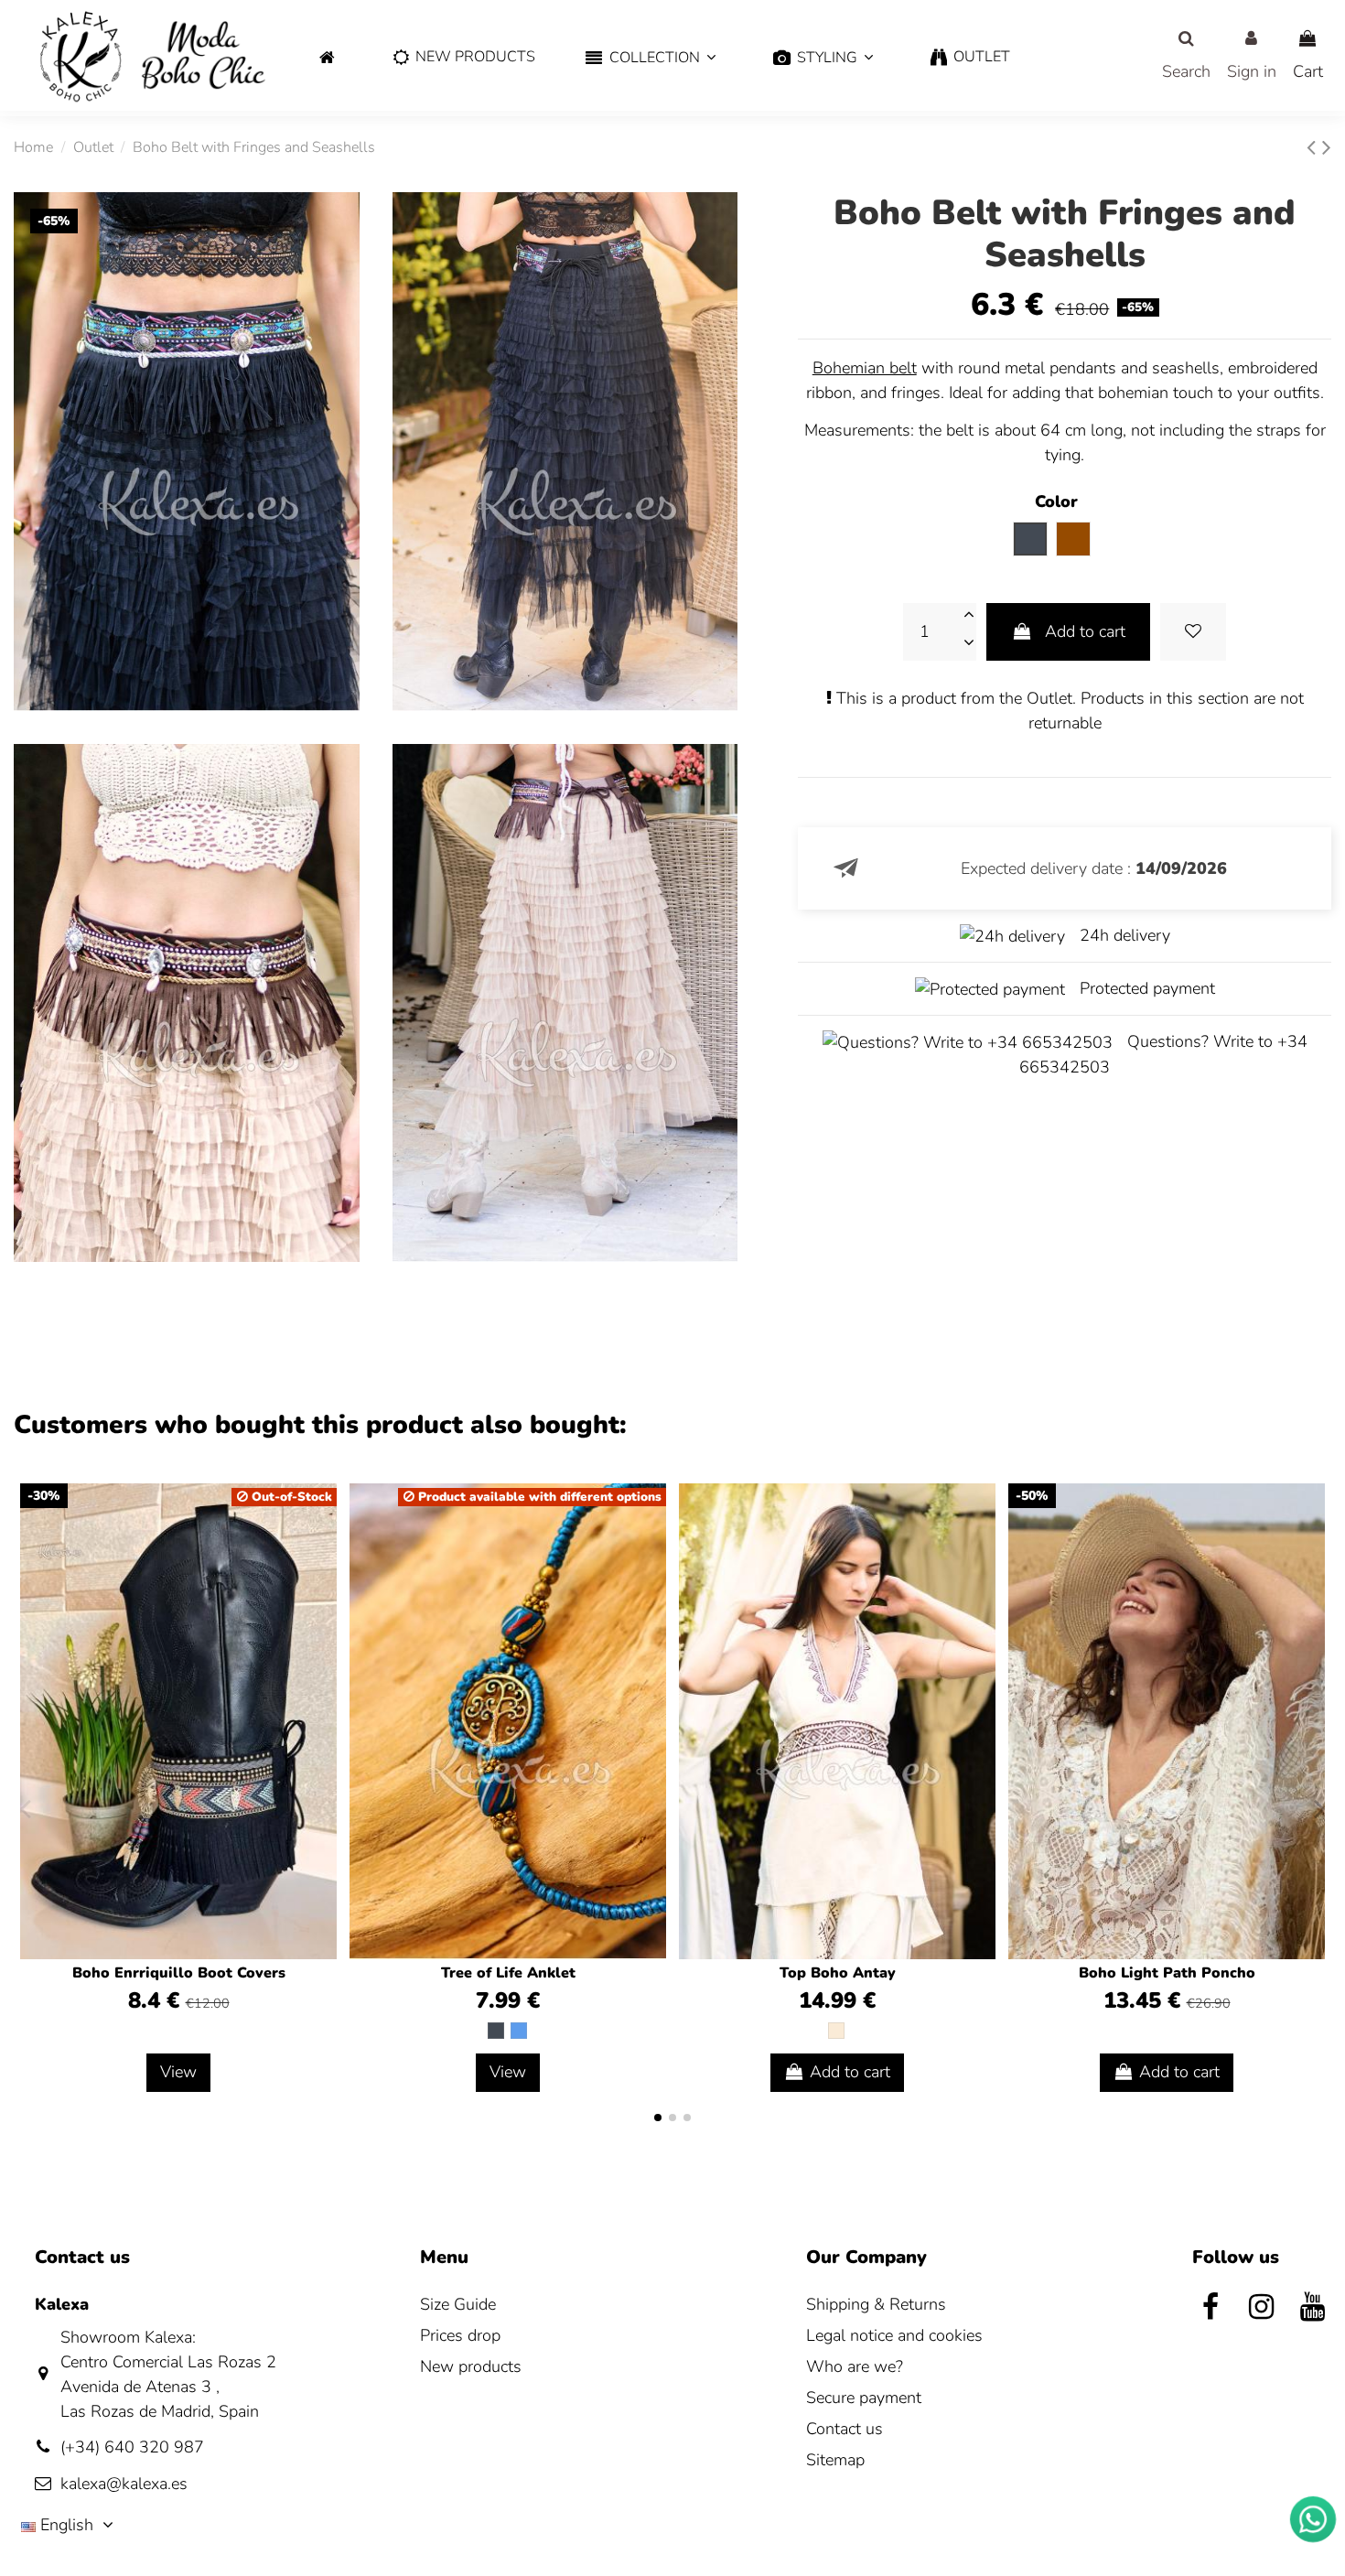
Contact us (845, 2429)
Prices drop (460, 2335)
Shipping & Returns (876, 2304)
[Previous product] (1314, 148)
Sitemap (835, 2460)
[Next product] (1327, 148)
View (178, 2072)
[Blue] (519, 2031)
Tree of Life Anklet (508, 1973)
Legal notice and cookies (894, 2335)
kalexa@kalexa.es (124, 2484)
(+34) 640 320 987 (132, 2447)
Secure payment (864, 2398)
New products (471, 2366)
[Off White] (836, 2031)
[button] (651, 58)
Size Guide (458, 2304)
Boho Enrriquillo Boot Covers (179, 1973)
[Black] (496, 2031)
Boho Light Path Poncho (1167, 1973)
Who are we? (855, 2366)
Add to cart (1085, 631)
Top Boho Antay (838, 1973)
